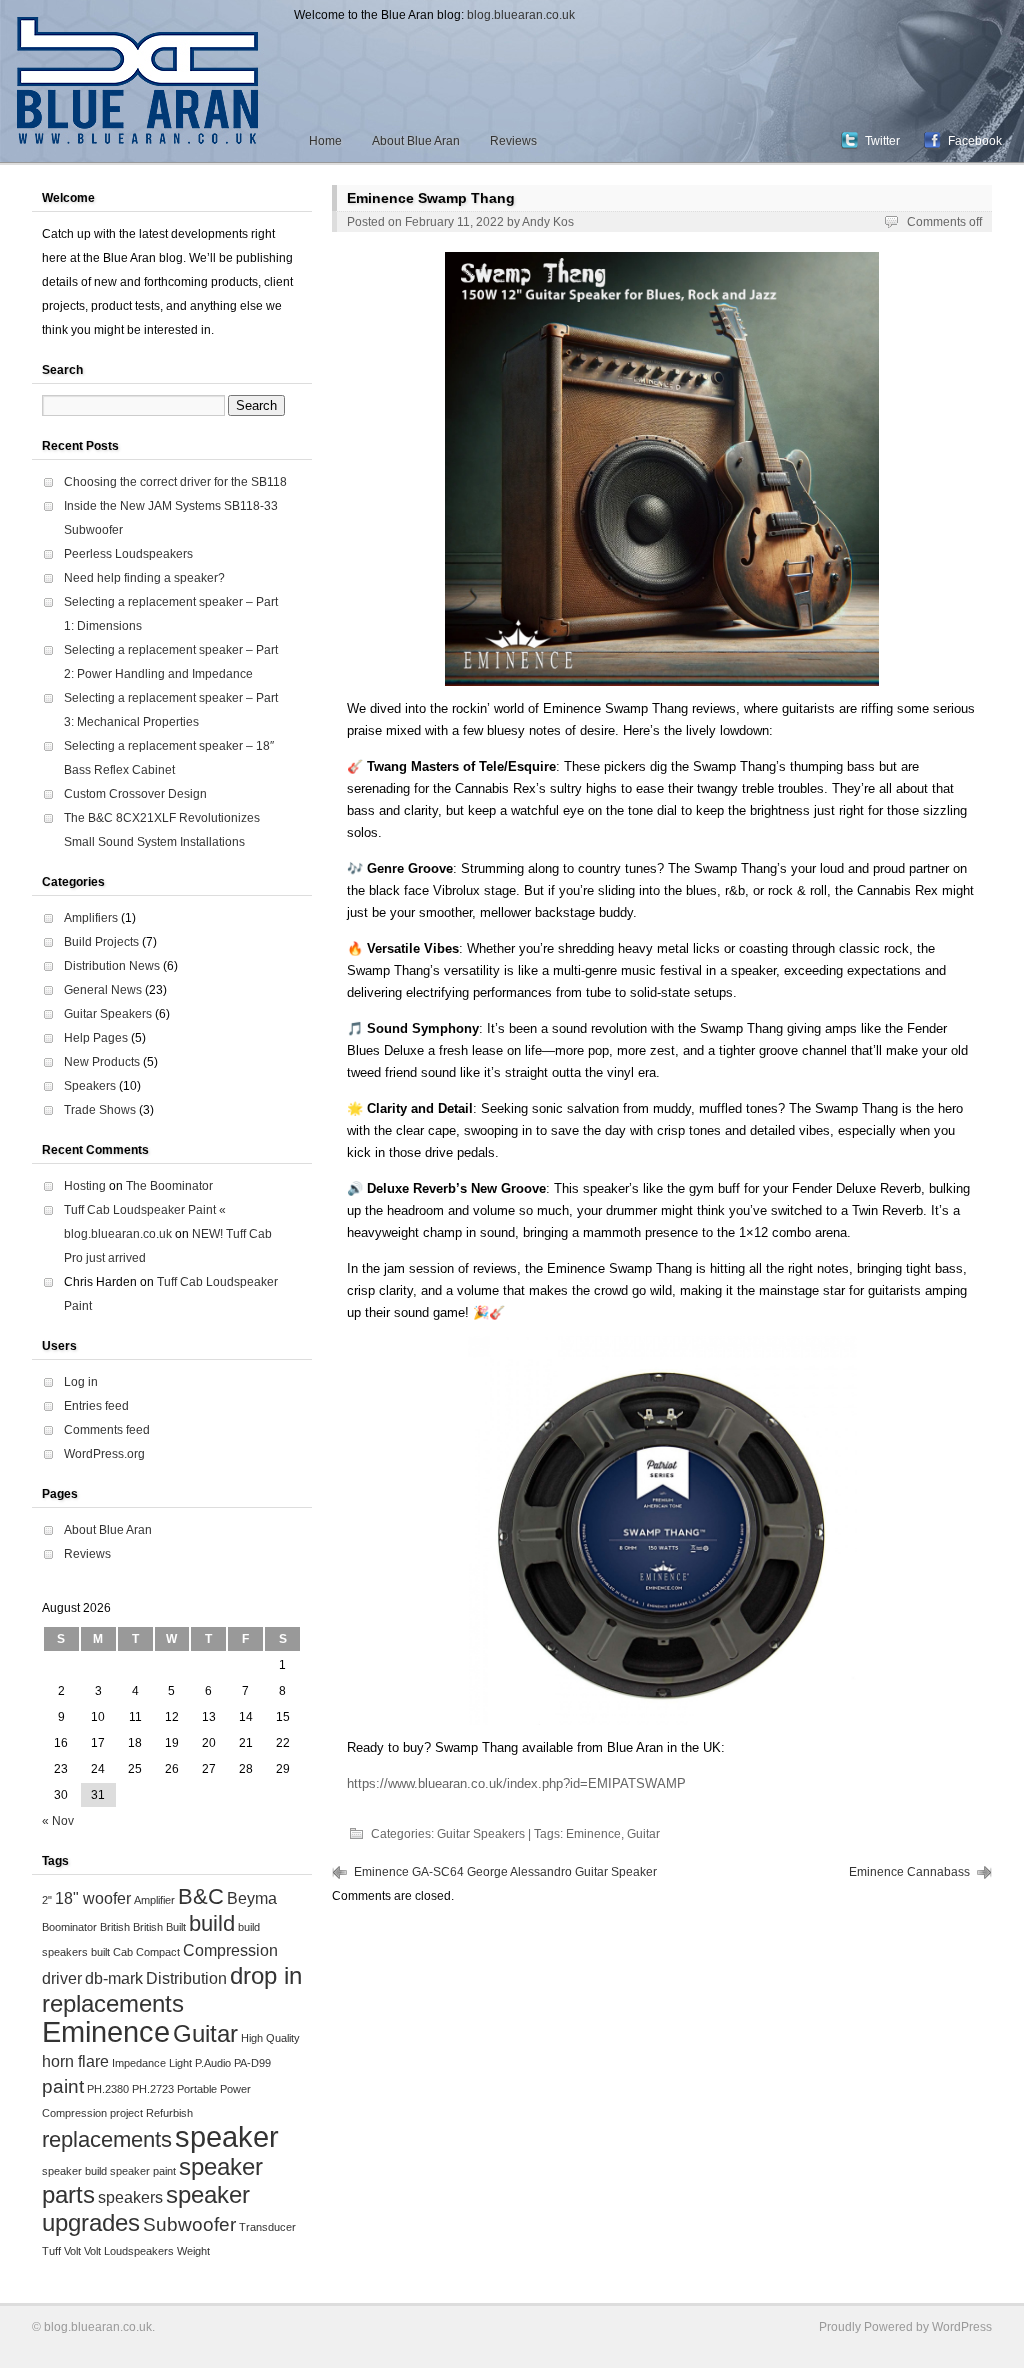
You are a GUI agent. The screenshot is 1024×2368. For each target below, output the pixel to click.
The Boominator (169, 1186)
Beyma (252, 1898)
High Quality (270, 2038)
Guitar (643, 1834)
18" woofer (93, 1898)
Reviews (513, 141)
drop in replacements (172, 1989)
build (212, 1923)
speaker (227, 2136)
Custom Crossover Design (135, 794)
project (126, 2113)
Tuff (51, 2251)
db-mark (114, 1978)
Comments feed (107, 1430)
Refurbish (169, 2113)
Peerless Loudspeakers (128, 554)
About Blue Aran (416, 141)
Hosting (85, 1186)
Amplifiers (91, 918)
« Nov (58, 1821)
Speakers (90, 1086)
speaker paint (143, 2171)
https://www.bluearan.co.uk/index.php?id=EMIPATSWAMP (516, 1783)
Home (325, 141)
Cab (123, 1952)
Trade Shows (100, 1110)
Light (180, 2063)
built (100, 1952)
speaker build (74, 2171)
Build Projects (101, 942)
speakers (130, 2197)
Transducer (267, 2227)
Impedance (139, 2063)
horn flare (75, 2061)
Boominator (69, 1927)
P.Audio (213, 2063)
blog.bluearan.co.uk (521, 15)
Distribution (186, 1978)
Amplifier (154, 1900)
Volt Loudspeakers (129, 2251)
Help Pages (96, 1038)
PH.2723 (153, 2089)
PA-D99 (252, 2063)
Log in (81, 1382)
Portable (197, 2089)
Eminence (593, 1834)
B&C (201, 1896)
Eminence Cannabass (909, 1872)
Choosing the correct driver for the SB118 (175, 482)
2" (47, 1900)
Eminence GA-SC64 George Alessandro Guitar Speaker (505, 1872)
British (115, 1927)
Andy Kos (548, 222)
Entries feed (96, 1406)
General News (103, 990)
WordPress (962, 2327)
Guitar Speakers (481, 1834)
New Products (102, 1062)
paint (63, 2086)
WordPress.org (104, 1454)
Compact (158, 1952)
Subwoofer (189, 2224)
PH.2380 (108, 2089)
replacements (107, 2139)
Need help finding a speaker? (144, 578)
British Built (159, 1927)
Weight (193, 2251)
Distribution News (112, 966)
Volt (72, 2251)
